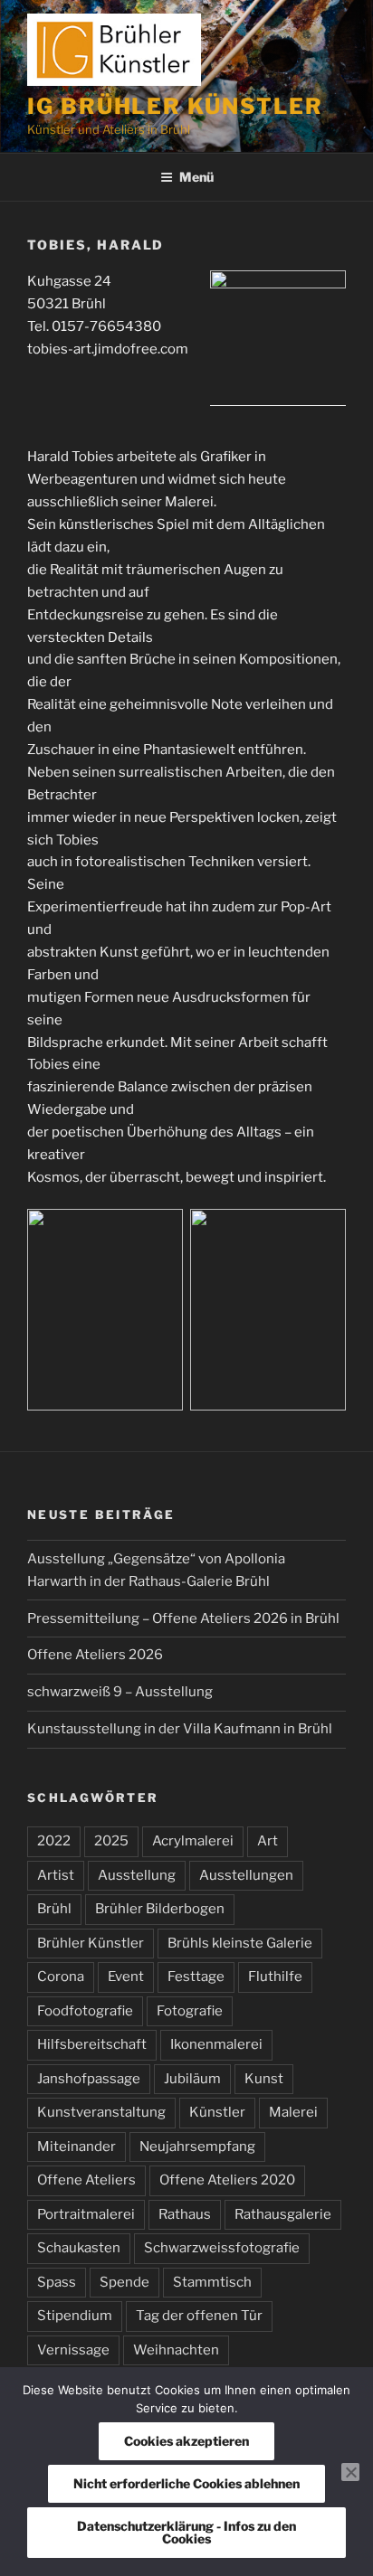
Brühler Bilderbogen (160, 1909)
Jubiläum (192, 2079)
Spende (124, 2282)
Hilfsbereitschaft (92, 2044)
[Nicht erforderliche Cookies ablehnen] (350, 2472)
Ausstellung (137, 1875)
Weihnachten (176, 2350)
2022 (54, 1841)
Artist (56, 1875)
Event (126, 1977)
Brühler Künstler (91, 1943)
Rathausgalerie (283, 2214)
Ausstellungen (246, 1875)
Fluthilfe (275, 1977)
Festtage (196, 1977)
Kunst (264, 2079)
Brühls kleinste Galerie (240, 1943)
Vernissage (73, 2350)
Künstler (217, 2112)
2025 (111, 1841)
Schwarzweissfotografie (222, 2248)
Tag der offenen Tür (199, 2316)
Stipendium (75, 2316)
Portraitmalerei (86, 2214)
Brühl (54, 1909)
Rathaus (185, 2214)
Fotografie (190, 2011)
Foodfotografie (85, 2011)
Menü (196, 177)
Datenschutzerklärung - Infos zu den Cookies (186, 2532)
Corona (61, 1977)
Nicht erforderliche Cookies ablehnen (186, 2483)
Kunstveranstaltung (101, 2112)
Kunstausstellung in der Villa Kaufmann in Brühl (180, 1729)
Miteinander (77, 2147)
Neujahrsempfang (197, 2147)
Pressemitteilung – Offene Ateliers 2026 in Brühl (183, 1618)
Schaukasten (79, 2248)
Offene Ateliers (86, 2180)
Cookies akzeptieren (186, 2441)
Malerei (293, 2112)
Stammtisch (212, 2282)
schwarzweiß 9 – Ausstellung (120, 1692)
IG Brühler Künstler (175, 106)
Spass (57, 2282)
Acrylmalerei (193, 1841)
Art (268, 1841)
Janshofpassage (89, 2079)
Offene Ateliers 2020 (227, 2180)
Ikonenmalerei (216, 2044)
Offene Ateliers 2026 (95, 1655)
